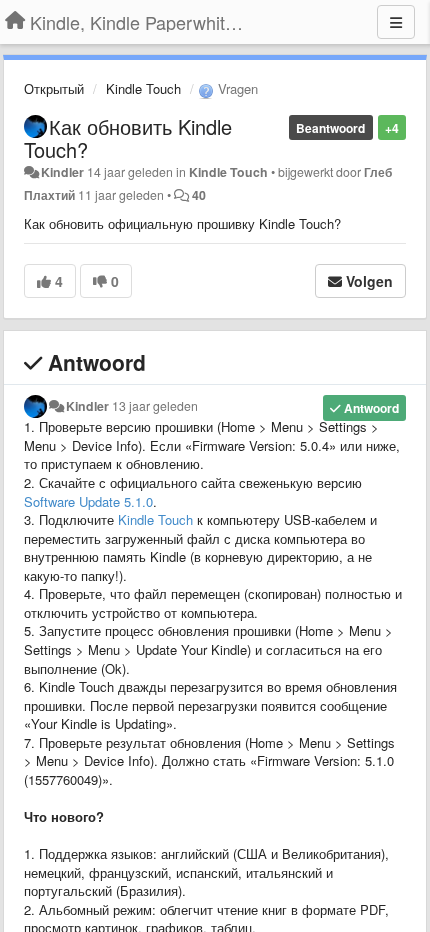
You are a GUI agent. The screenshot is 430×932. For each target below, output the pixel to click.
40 (199, 195)
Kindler (62, 172)
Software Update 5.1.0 (88, 501)
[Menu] (396, 22)
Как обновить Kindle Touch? (128, 138)
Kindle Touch (143, 88)
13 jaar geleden (155, 406)
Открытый (54, 88)
